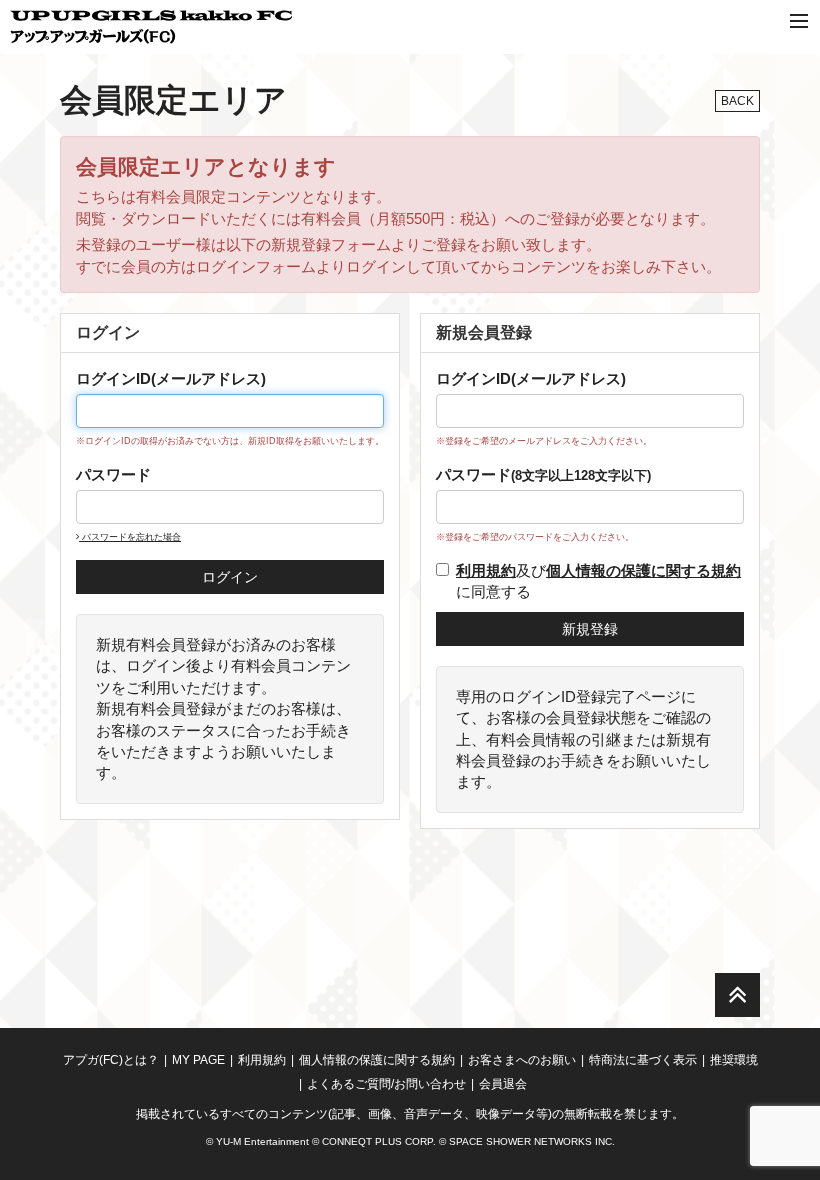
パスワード (113, 474)
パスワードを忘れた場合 (130, 537)
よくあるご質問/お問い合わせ (386, 1084)
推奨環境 (734, 1060)
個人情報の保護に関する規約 (377, 1060)
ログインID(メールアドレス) (171, 378)
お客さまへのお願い (522, 1060)
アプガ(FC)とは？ (111, 1060)
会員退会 (503, 1084)
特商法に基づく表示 (643, 1060)
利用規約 (262, 1060)
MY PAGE (198, 1060)
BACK (737, 101)
